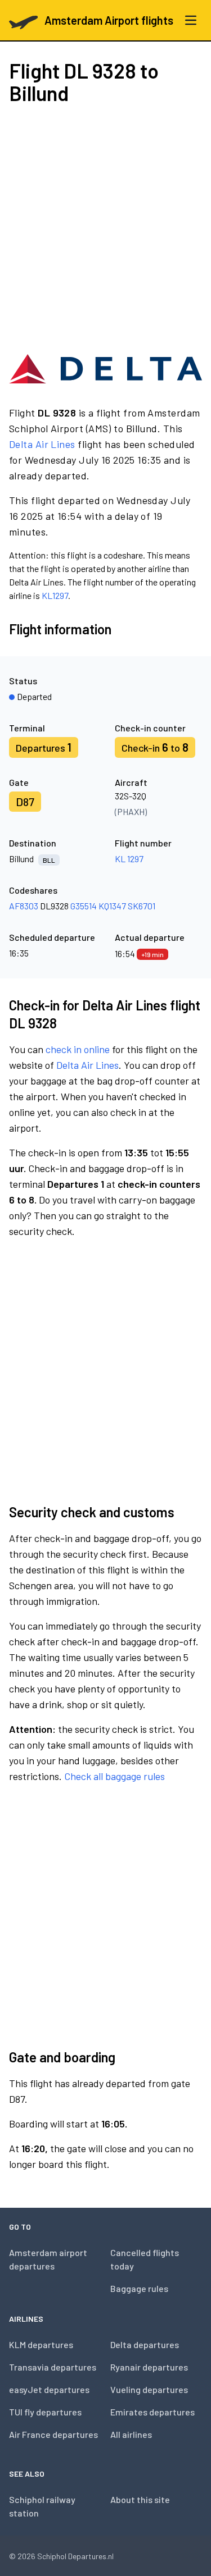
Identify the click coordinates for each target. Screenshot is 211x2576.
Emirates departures (152, 2412)
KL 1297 (129, 859)
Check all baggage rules (115, 1776)
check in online (78, 1049)
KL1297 (55, 595)
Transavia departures (53, 2367)
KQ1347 (112, 906)
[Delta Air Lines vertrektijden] (105, 369)
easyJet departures (49, 2389)
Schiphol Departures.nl (75, 2556)
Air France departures (53, 2434)
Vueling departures (149, 2389)
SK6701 (142, 906)
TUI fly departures (45, 2412)
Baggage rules (139, 2288)
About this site (140, 2499)
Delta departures (145, 2344)
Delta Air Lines (42, 444)
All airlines (131, 2434)
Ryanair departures (149, 2367)
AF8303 (24, 906)
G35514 (84, 906)
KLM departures (41, 2344)
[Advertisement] (105, 228)
